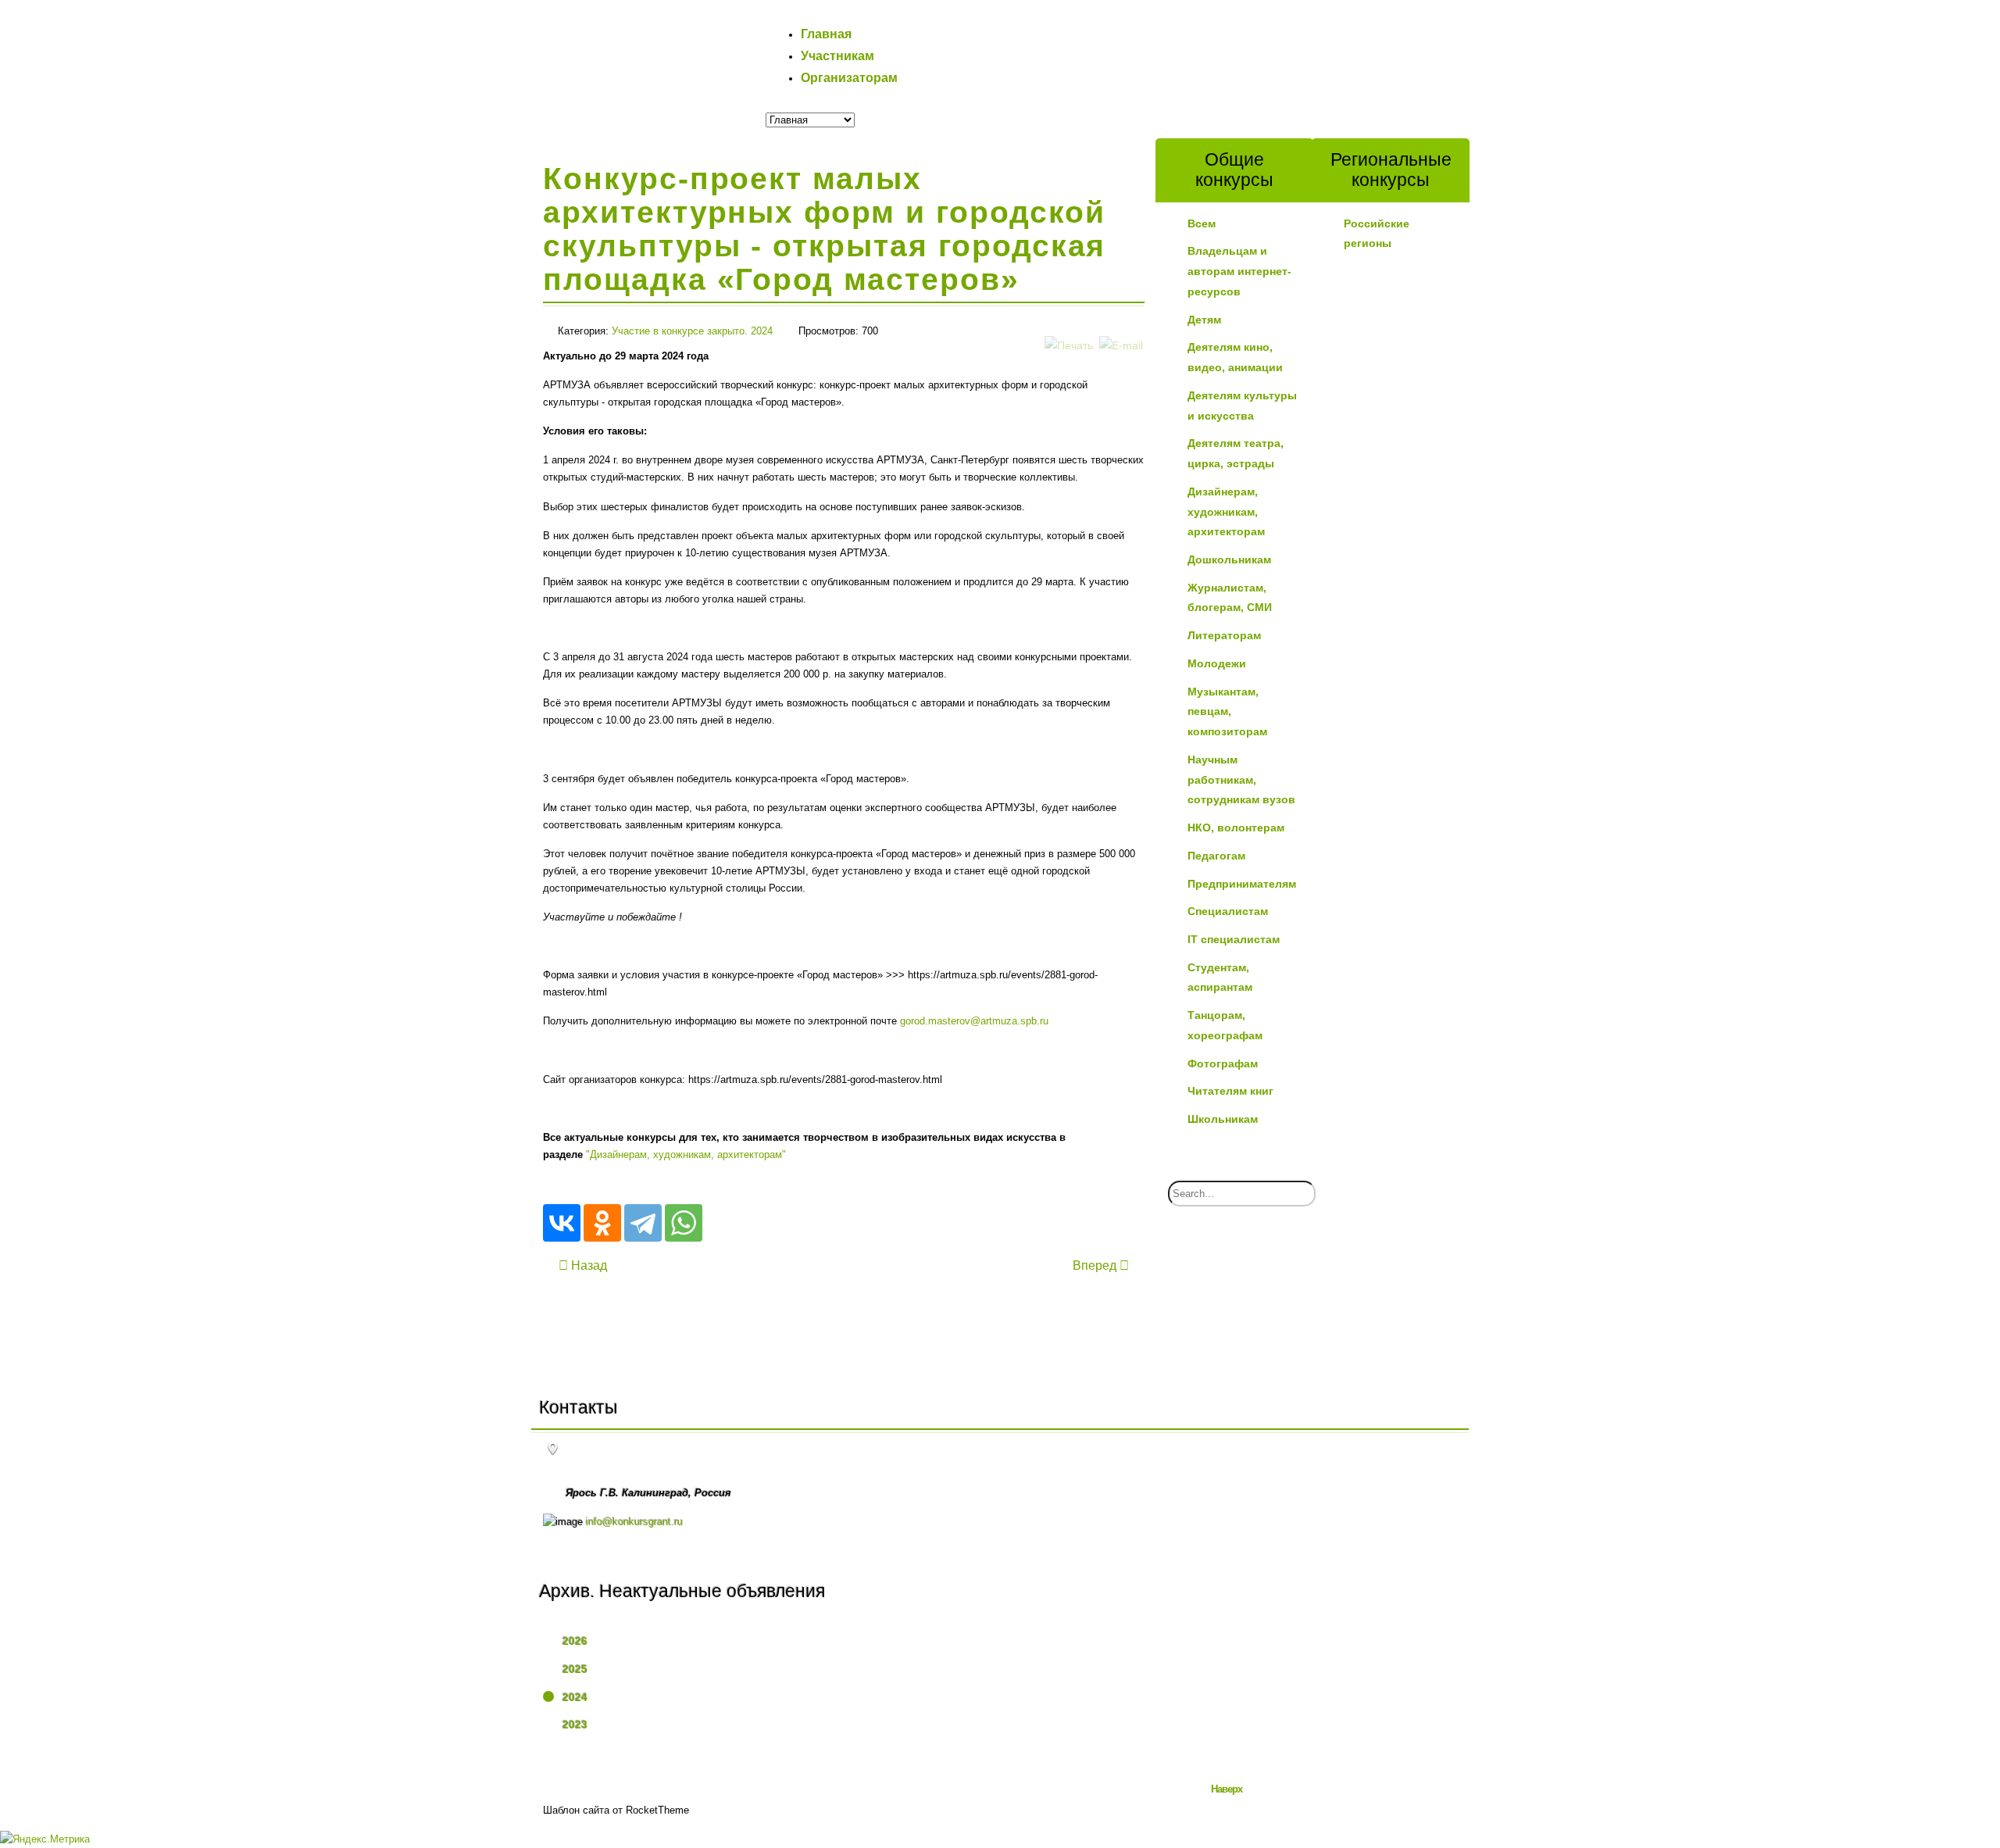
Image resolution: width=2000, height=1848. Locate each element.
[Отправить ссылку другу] (1121, 329)
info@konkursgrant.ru (634, 1522)
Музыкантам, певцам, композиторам (1227, 711)
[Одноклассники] (602, 1223)
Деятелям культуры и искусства (1242, 406)
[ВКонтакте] (562, 1223)
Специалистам (1228, 911)
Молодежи (1217, 663)
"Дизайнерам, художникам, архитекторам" (686, 1155)
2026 (575, 1641)
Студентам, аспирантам (1220, 978)
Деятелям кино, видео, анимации (1235, 357)
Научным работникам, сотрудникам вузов (1241, 779)
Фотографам (1223, 1063)
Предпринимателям (1242, 884)
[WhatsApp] (684, 1223)
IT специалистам (1234, 939)
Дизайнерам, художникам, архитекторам (1226, 511)
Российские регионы (1377, 234)
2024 (575, 1697)
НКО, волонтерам (1236, 827)
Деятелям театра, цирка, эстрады (1236, 453)
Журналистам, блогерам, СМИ (1230, 598)
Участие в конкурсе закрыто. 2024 (692, 331)
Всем (1202, 223)
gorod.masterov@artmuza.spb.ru (974, 1021)
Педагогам (1216, 856)
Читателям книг (1230, 1091)
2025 (575, 1669)
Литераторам (1224, 635)
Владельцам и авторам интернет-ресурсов (1239, 271)
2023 (575, 1725)
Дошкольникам (1229, 559)
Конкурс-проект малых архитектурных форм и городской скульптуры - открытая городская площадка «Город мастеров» (824, 229)
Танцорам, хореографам (1225, 1025)
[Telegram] (643, 1223)
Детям (1204, 320)
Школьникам (1223, 1119)
